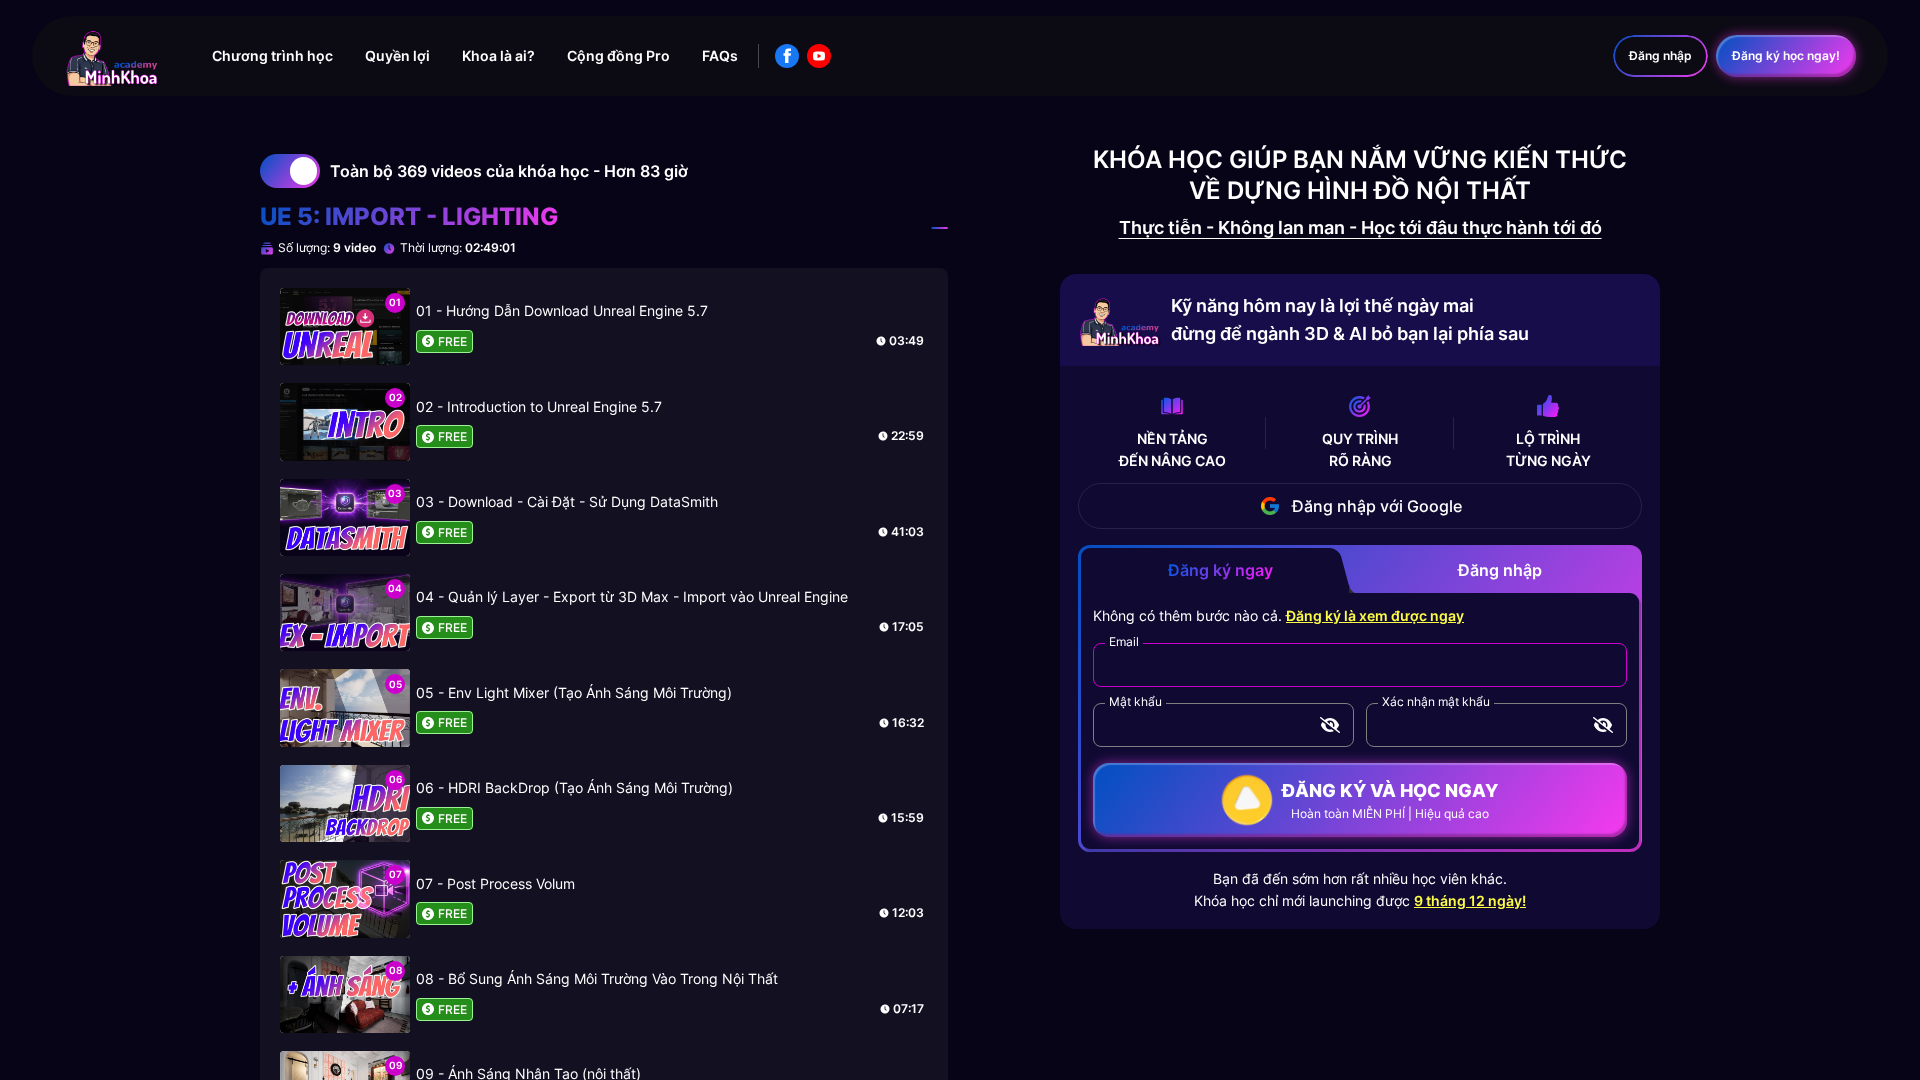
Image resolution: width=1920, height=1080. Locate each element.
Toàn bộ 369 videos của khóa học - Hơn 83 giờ (509, 171)
